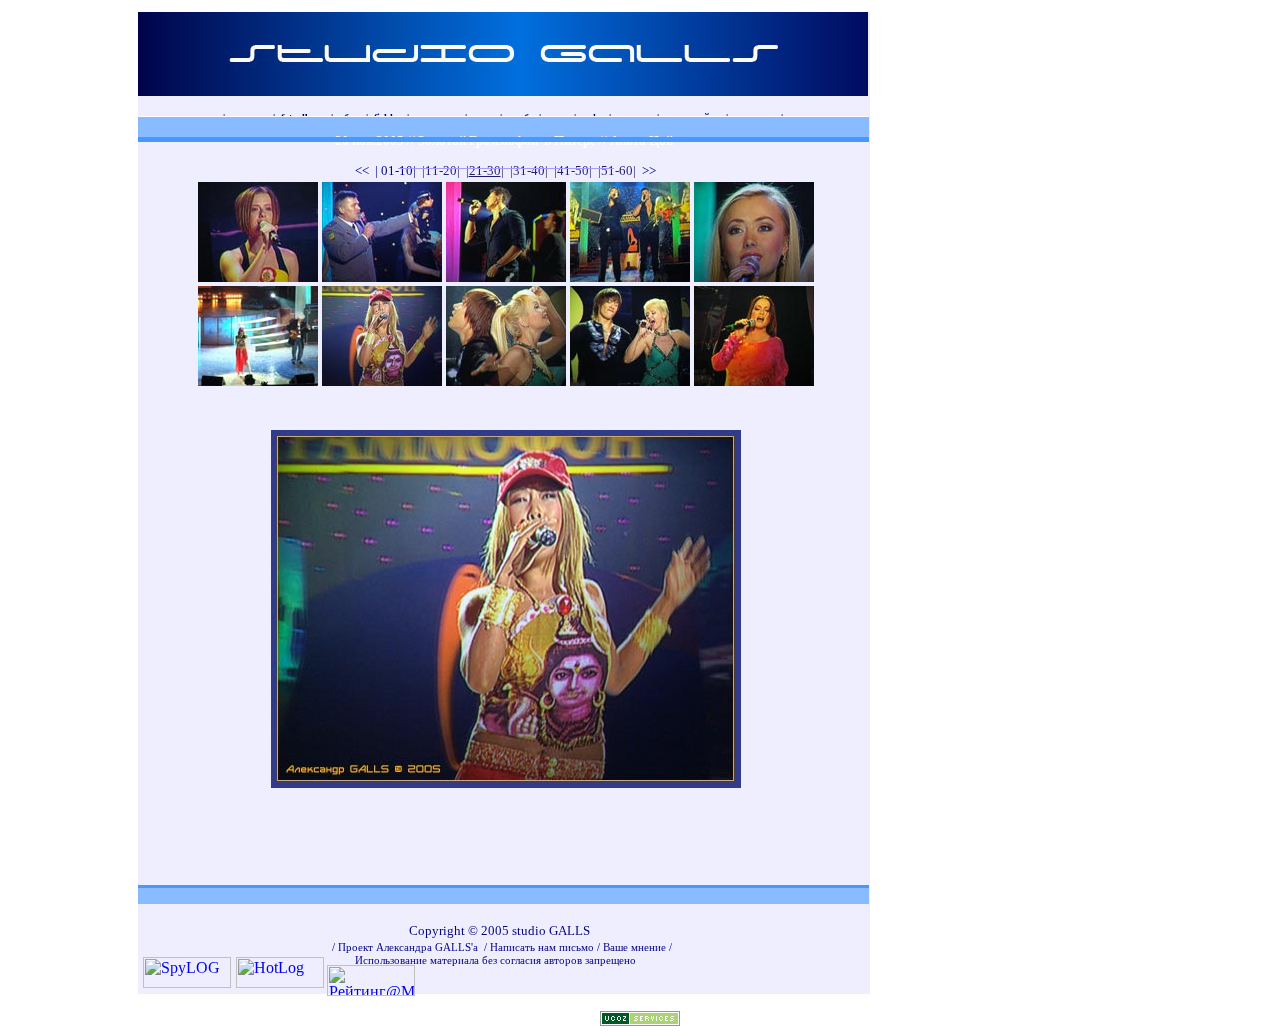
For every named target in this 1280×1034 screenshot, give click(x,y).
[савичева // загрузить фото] (258, 276)
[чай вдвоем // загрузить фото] (506, 276)
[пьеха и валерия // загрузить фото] (630, 380)
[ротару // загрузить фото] (754, 380)
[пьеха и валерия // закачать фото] (506, 380)
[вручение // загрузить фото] (382, 276)
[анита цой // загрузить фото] (258, 380)
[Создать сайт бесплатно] (640, 1020)
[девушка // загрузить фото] (754, 276)
